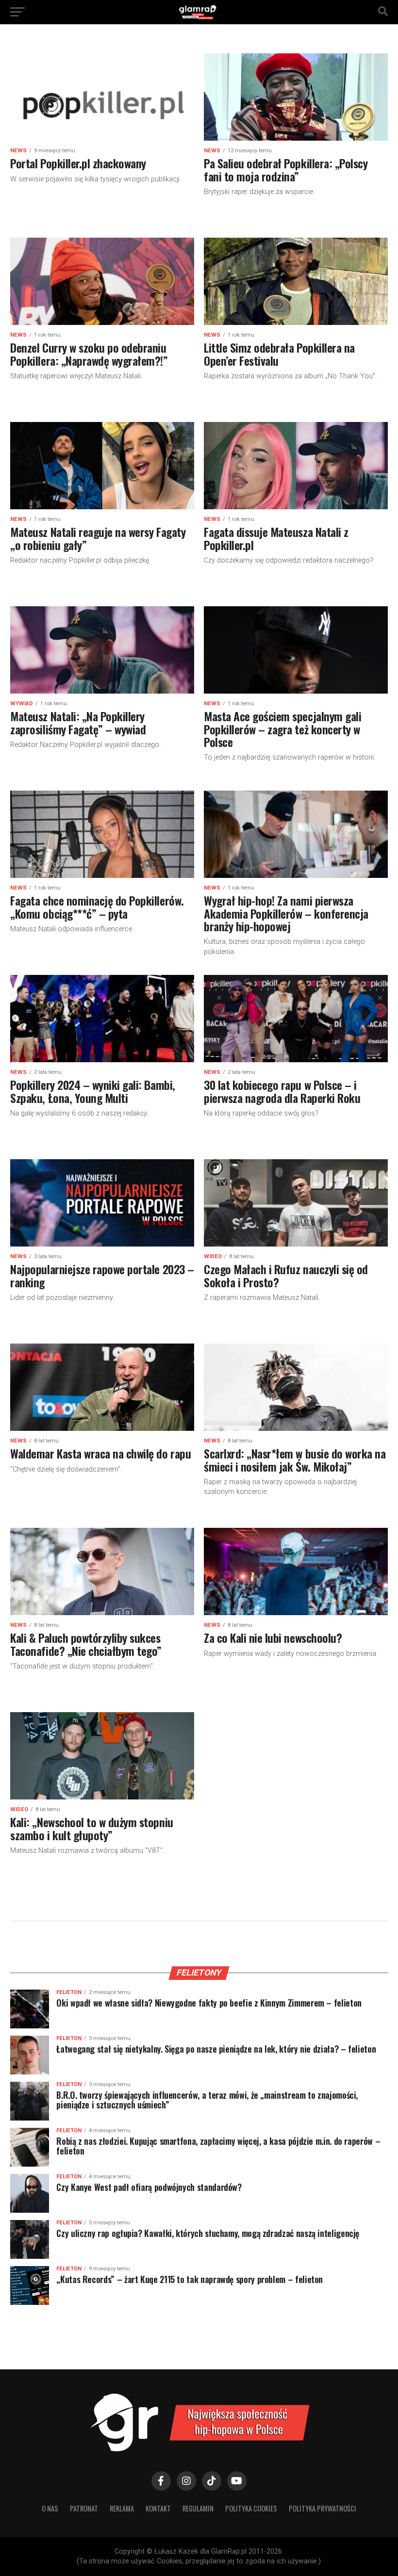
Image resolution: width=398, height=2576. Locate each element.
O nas (50, 2508)
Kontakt (158, 2508)
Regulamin (198, 2508)
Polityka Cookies (251, 2508)
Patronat (84, 2508)
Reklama (122, 2508)
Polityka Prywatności (323, 2508)
